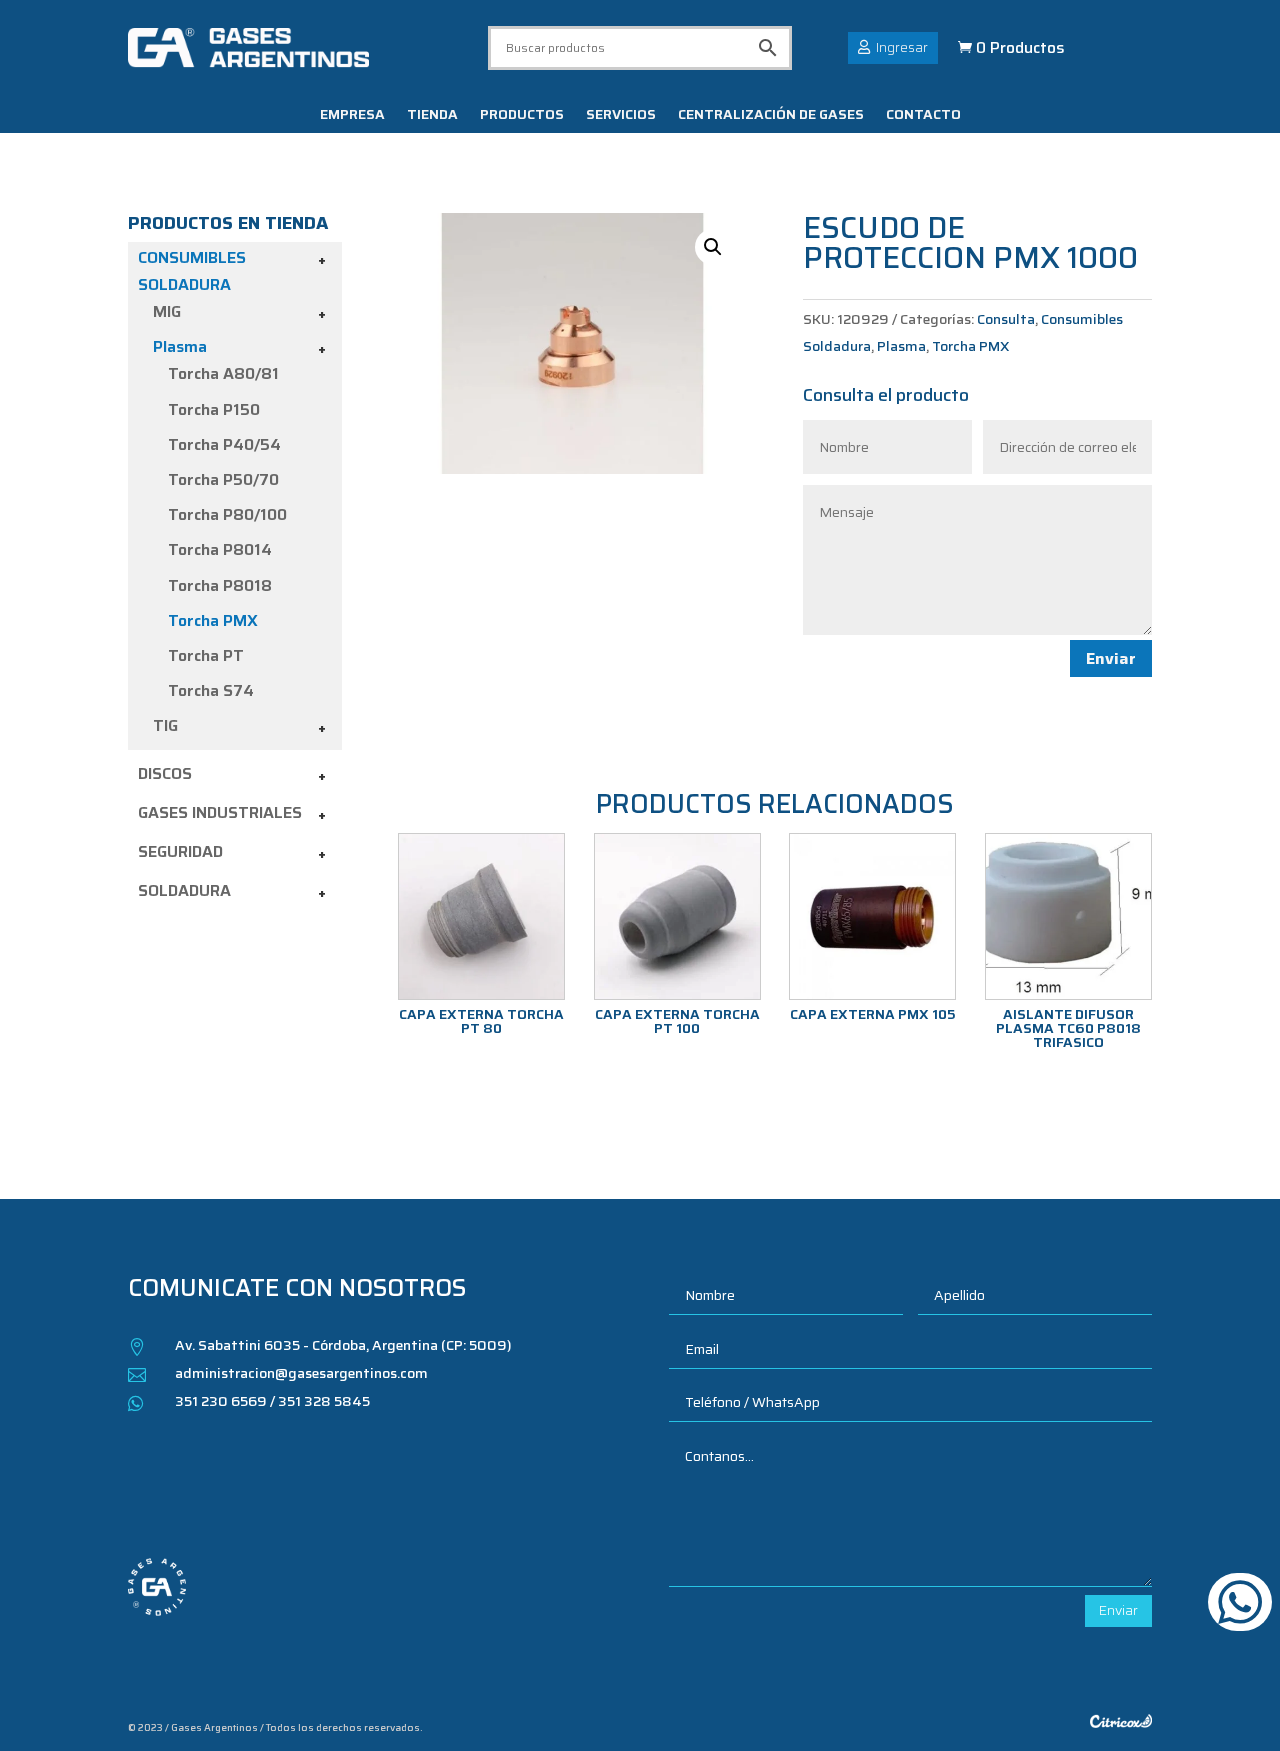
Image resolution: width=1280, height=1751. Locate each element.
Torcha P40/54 (224, 444)
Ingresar (902, 47)
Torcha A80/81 (223, 373)
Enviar (1111, 658)
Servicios (621, 116)
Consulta (1006, 319)
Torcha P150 (214, 409)
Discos (165, 773)
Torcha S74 (211, 690)
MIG (167, 311)
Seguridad (180, 851)
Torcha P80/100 (227, 514)
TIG (165, 725)
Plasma (180, 346)
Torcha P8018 (220, 585)
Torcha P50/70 (223, 479)
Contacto (923, 116)
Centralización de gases (771, 116)
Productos (522, 116)
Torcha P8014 (220, 549)
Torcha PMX (213, 620)
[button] (713, 247)
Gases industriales (220, 812)
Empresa (352, 116)
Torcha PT (206, 655)
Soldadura (184, 890)
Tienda (432, 116)
